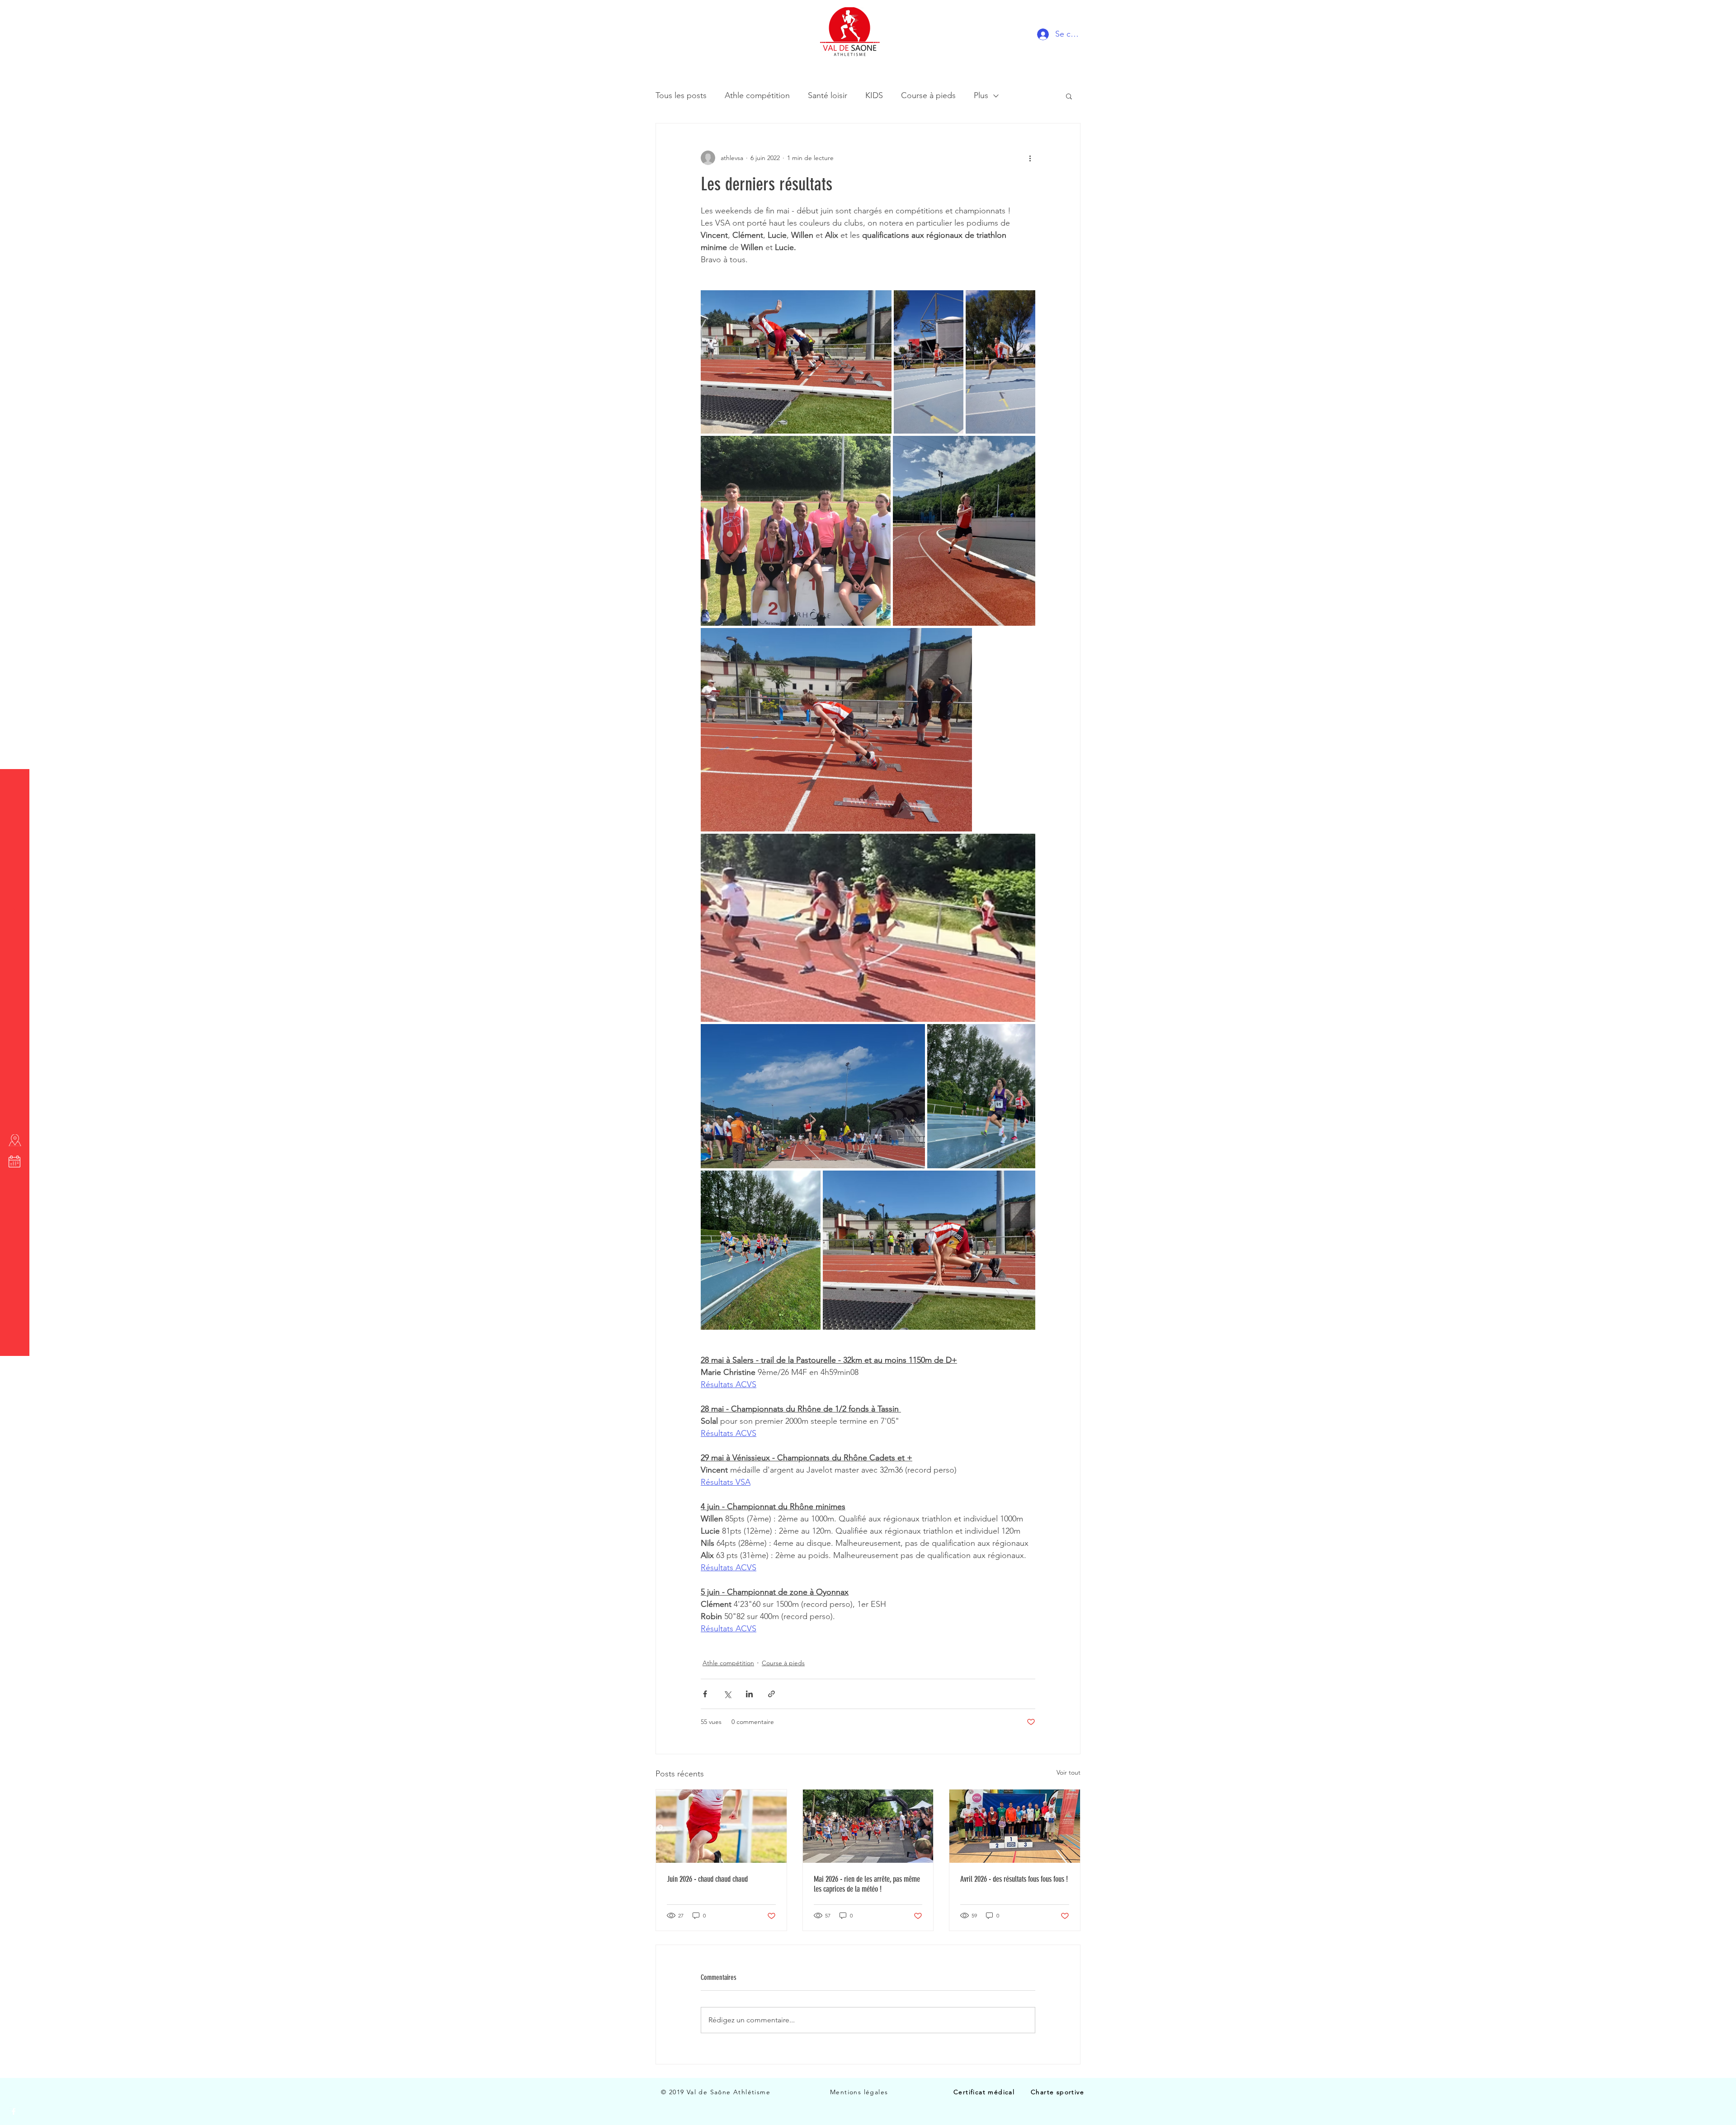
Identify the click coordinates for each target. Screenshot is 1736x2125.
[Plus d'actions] (1030, 158)
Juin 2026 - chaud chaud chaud (707, 1879)
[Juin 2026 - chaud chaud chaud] (721, 1826)
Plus (981, 95)
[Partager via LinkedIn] (749, 1694)
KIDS (874, 95)
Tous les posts (681, 95)
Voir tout (1068, 1772)
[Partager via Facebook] (705, 1694)
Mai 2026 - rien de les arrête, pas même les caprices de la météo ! (867, 1884)
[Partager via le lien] (771, 1694)
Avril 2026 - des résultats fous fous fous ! (1014, 1879)
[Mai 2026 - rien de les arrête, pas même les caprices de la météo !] (868, 1826)
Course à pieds (928, 95)
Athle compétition (757, 95)
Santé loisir (828, 95)
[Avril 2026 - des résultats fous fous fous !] (1015, 1826)
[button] (16, 13)
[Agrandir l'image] (796, 362)
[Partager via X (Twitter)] (727, 1694)
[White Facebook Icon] (14, 2111)
